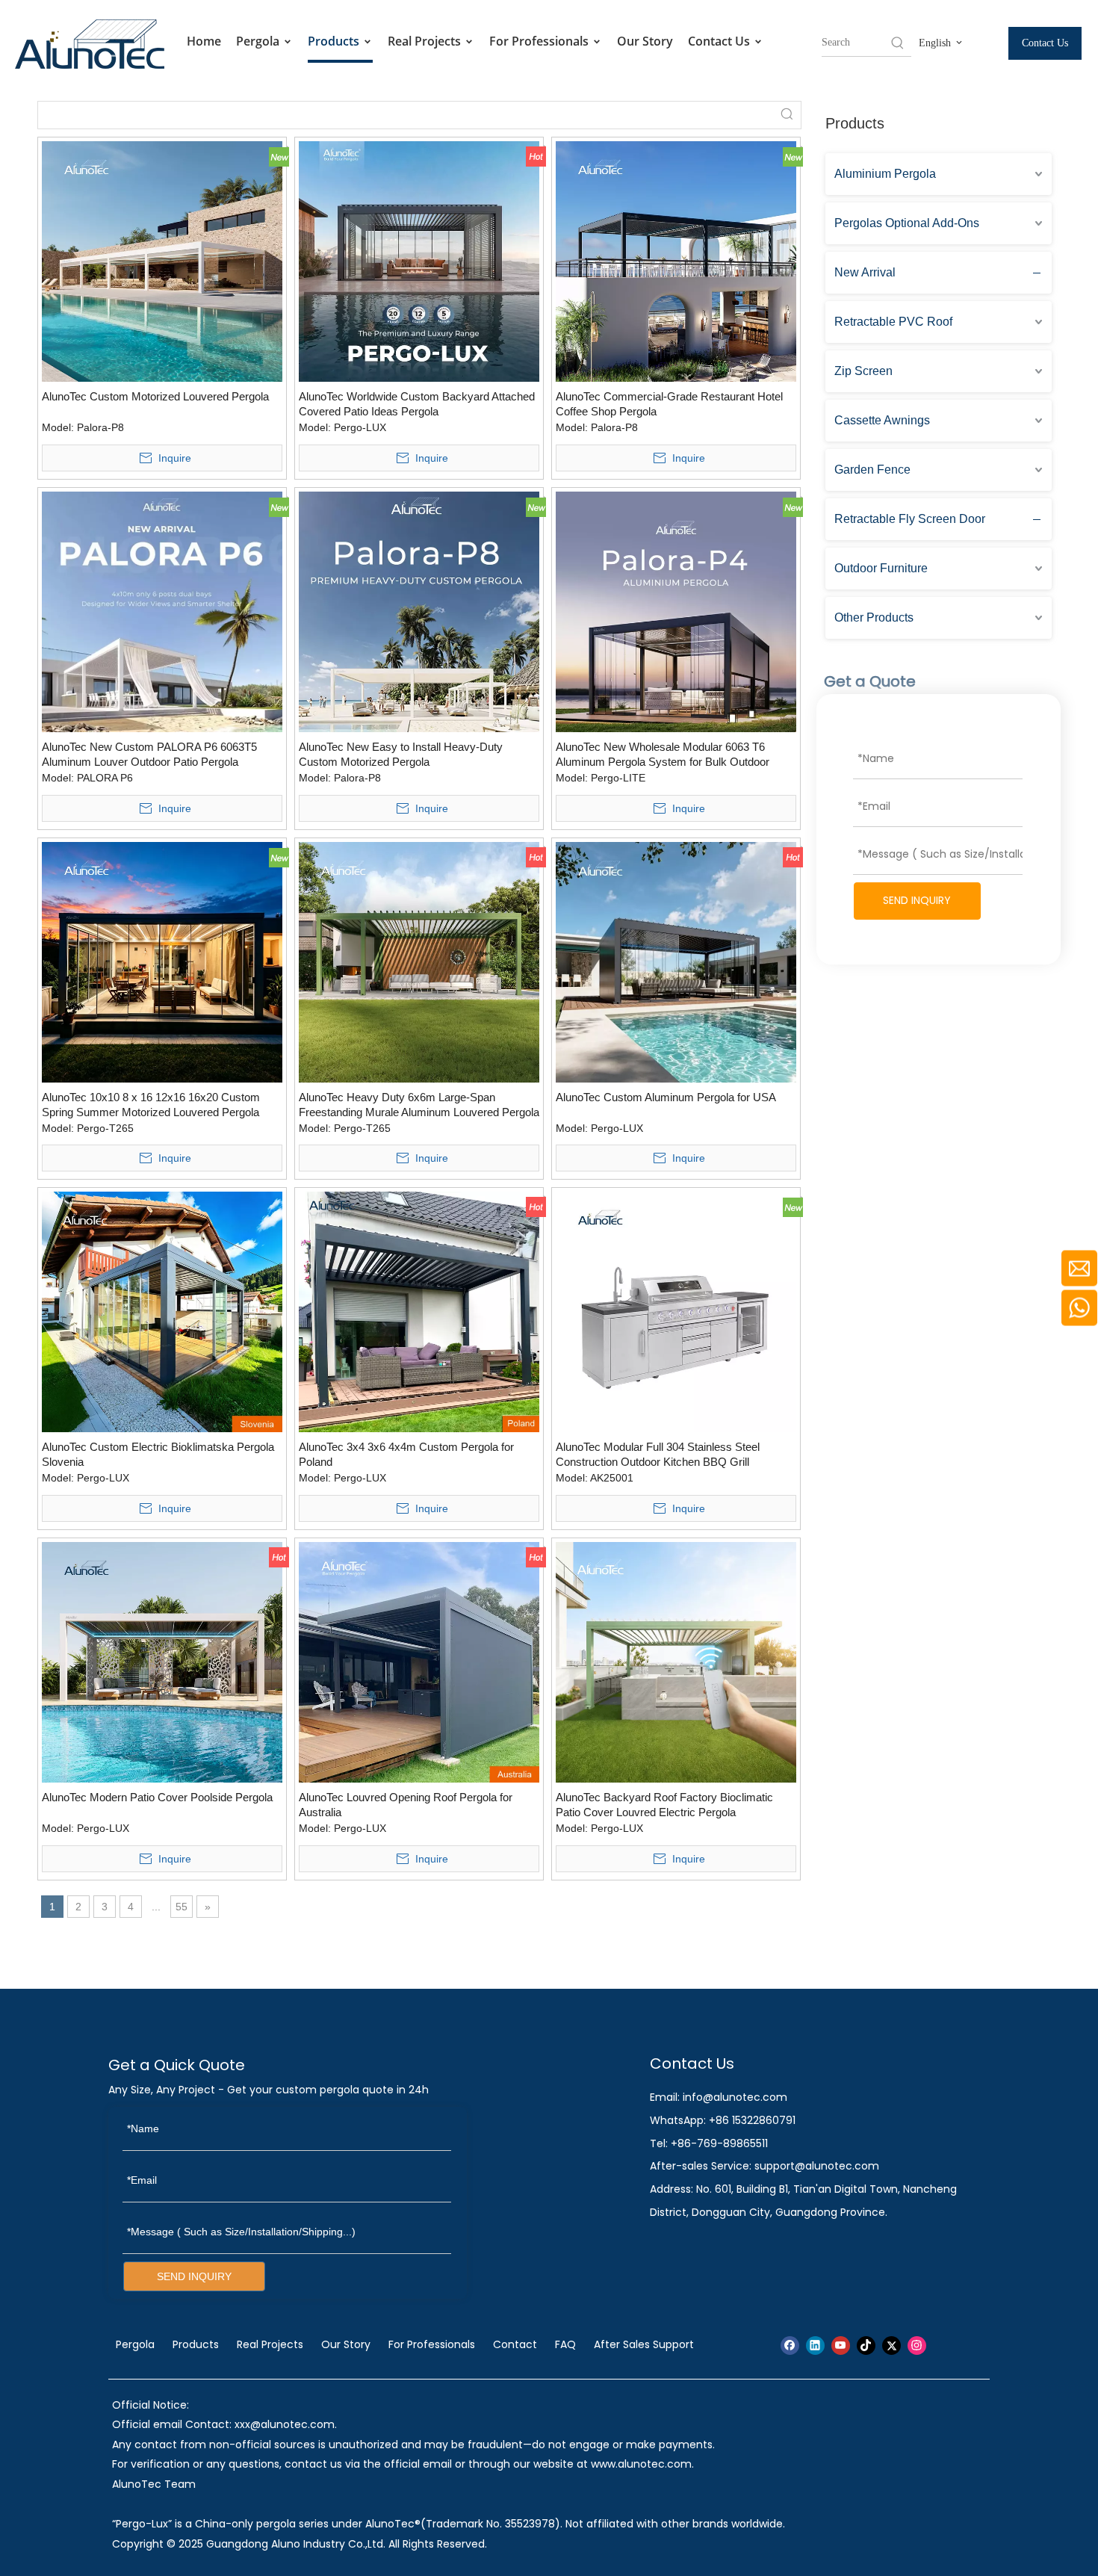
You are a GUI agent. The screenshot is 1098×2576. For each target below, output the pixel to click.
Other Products (874, 617)
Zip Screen (863, 371)
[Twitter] (891, 2346)
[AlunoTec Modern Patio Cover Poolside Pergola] (162, 1661)
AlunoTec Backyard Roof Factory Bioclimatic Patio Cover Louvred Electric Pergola (664, 1805)
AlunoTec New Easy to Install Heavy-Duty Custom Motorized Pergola (401, 754)
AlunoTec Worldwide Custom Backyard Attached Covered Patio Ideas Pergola (417, 404)
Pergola (259, 41)
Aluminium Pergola (885, 174)
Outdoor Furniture (881, 568)
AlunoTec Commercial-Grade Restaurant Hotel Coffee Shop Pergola (669, 404)
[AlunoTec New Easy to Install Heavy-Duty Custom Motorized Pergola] (419, 611)
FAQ (565, 2344)
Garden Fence (872, 470)
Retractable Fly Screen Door (910, 519)
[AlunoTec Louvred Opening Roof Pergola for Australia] (419, 1661)
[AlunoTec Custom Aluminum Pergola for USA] (676, 961)
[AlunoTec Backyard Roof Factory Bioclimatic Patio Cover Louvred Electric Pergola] (676, 1661)
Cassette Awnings (882, 420)
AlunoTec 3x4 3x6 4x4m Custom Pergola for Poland (406, 1454)
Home (204, 41)
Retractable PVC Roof (893, 322)
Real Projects (426, 41)
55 (182, 1907)
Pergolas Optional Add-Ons (907, 223)
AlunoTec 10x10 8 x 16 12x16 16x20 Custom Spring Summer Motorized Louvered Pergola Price (151, 1105)
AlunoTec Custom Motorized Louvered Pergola (155, 396)
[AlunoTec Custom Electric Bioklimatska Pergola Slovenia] (162, 1311)
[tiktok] (866, 2346)
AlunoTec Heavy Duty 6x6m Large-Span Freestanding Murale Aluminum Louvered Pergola (419, 1105)
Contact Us (720, 41)
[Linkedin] (815, 2346)
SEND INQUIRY (917, 900)
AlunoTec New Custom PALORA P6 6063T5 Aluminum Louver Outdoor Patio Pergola (149, 754)
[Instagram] (917, 2346)
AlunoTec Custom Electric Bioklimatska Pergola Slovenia (158, 1454)
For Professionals (540, 41)
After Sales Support (644, 2344)
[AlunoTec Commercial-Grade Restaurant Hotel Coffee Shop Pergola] (676, 260)
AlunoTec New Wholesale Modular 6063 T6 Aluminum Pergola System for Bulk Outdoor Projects (663, 755)
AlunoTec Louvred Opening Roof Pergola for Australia (406, 1805)
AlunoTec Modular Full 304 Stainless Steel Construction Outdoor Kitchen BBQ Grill (658, 1454)
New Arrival (865, 272)
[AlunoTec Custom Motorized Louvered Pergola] (162, 260)
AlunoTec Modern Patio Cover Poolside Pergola (157, 1797)
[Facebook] (790, 2346)
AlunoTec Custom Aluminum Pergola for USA (666, 1097)
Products (335, 41)
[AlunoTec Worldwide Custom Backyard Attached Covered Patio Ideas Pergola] (419, 260)
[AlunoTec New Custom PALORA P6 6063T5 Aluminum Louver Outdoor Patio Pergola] (162, 611)
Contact (515, 2344)
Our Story (645, 41)
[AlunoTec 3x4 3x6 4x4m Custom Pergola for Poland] (419, 1311)
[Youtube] (841, 2346)
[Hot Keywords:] (898, 43)
